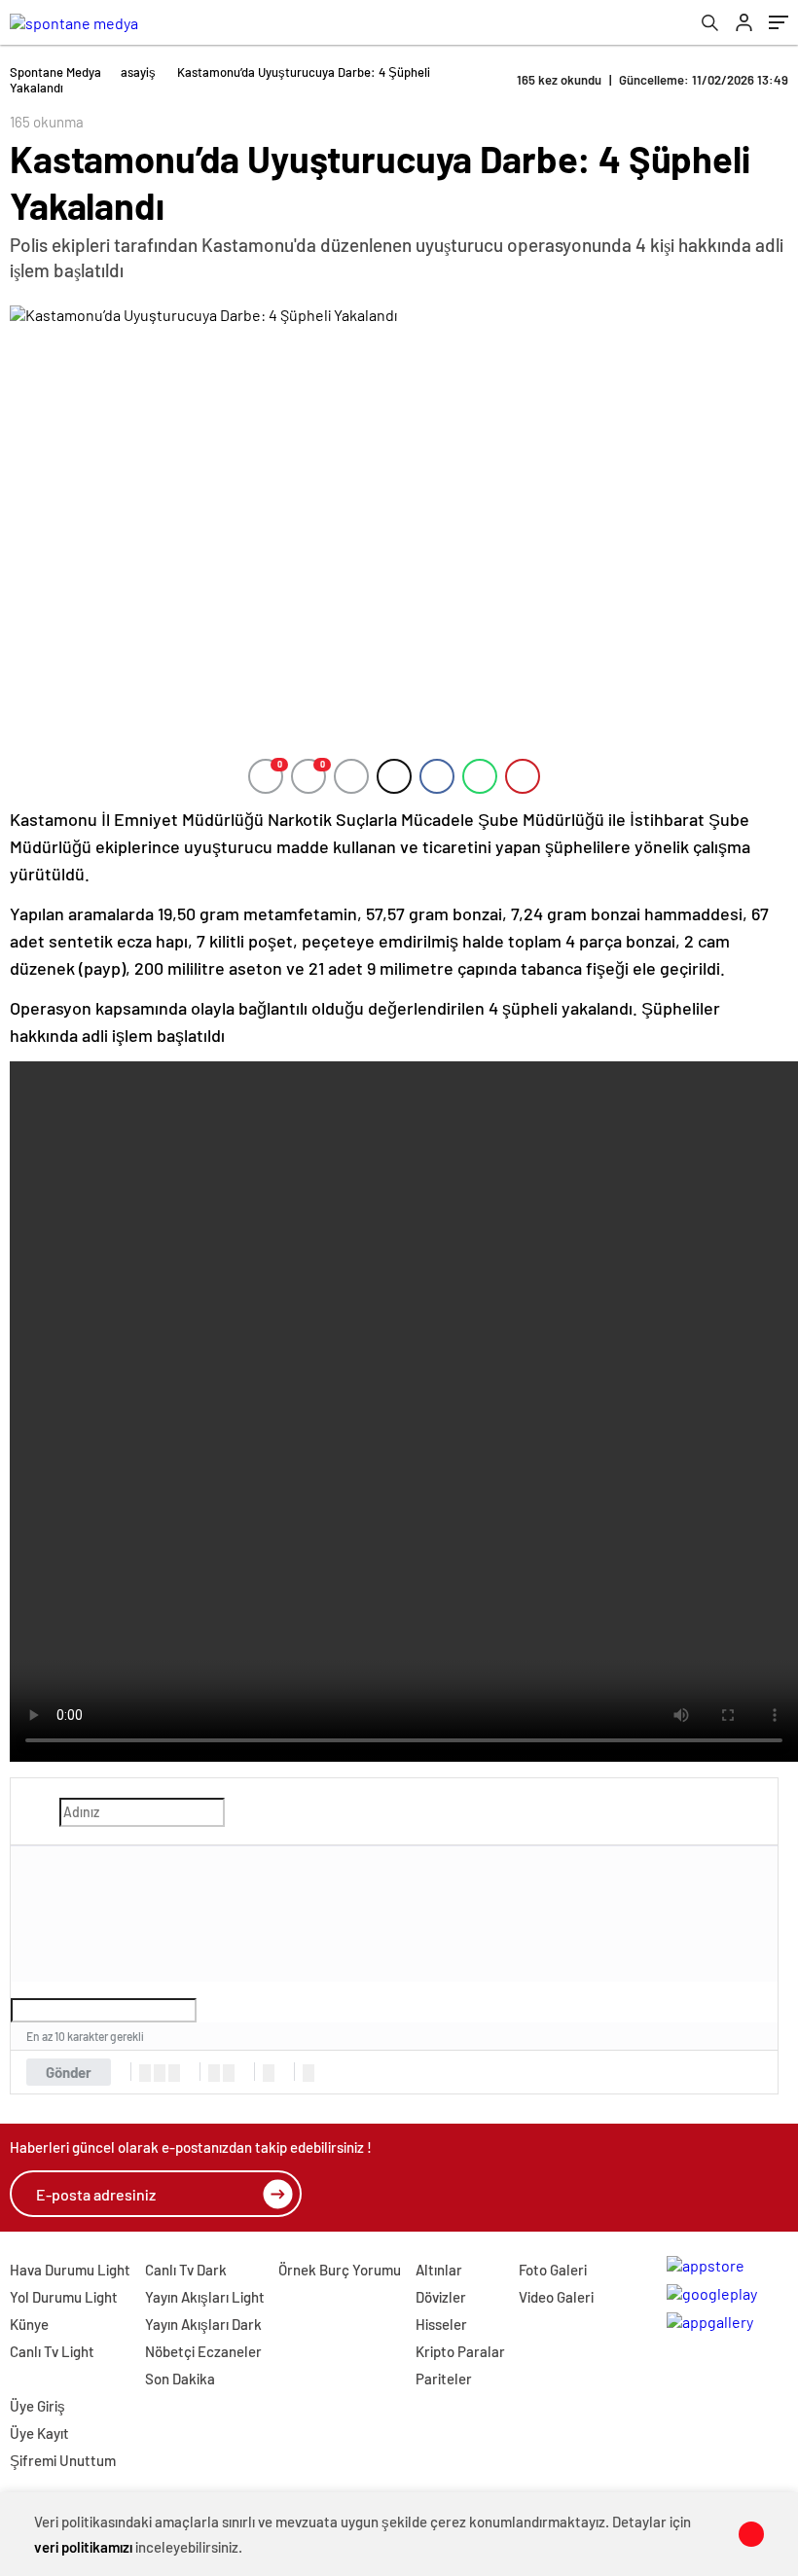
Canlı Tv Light (52, 2351)
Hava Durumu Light (70, 2270)
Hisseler (441, 2324)
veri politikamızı (83, 2547)
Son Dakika (180, 2379)
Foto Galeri (553, 2270)
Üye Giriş (37, 2406)
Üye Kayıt (39, 2433)
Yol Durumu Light (64, 2297)
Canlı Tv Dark (186, 2270)
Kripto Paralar (460, 2351)
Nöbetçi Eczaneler (203, 2351)
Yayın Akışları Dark (203, 2324)
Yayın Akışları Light (205, 2297)
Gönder (69, 2072)
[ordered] (214, 2073)
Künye (29, 2324)
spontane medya (55, 72)
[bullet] (229, 2073)
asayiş (138, 72)
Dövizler (441, 2297)
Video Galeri (556, 2297)
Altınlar (439, 2270)
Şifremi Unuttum (63, 2460)
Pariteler (444, 2379)
